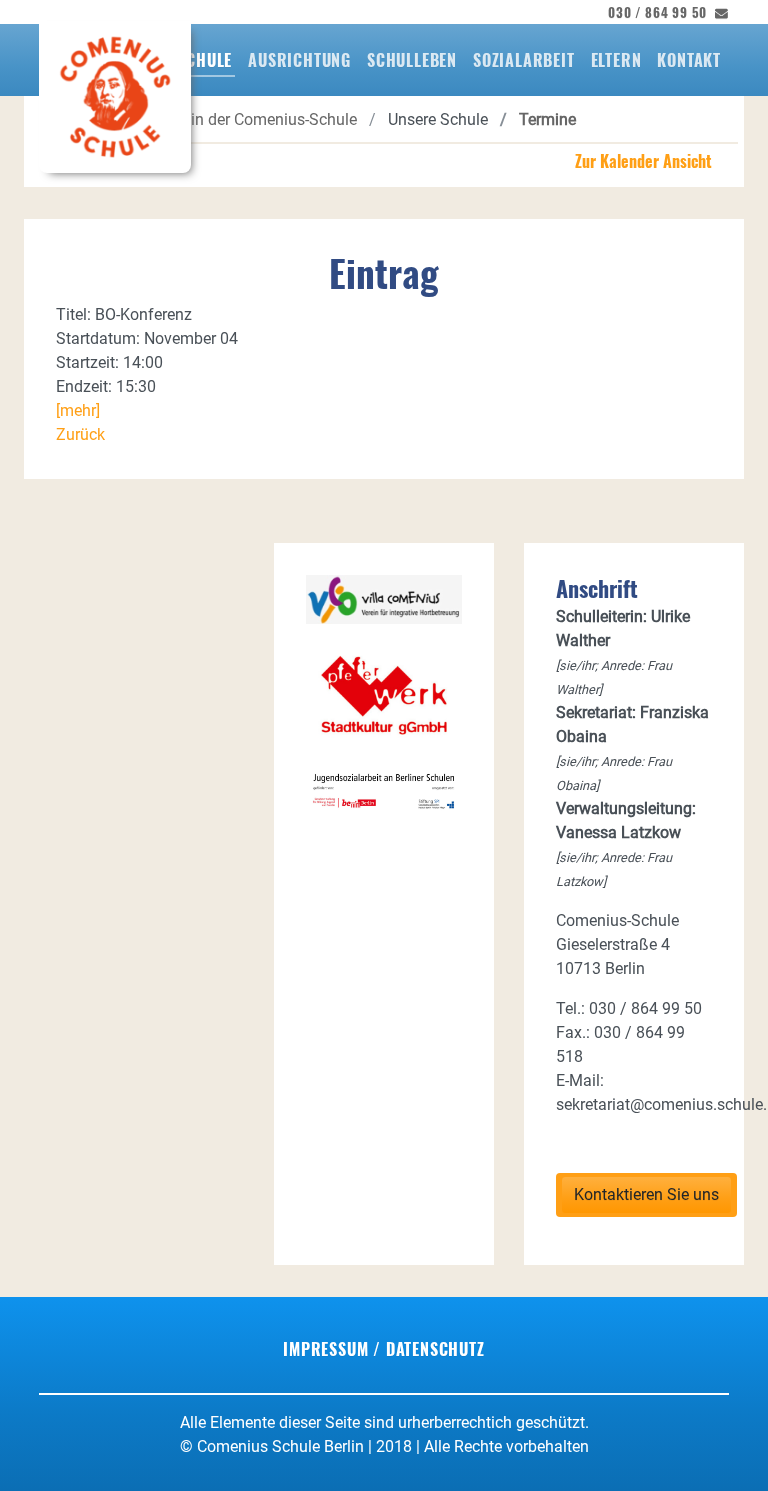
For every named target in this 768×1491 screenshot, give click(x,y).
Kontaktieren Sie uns (646, 1194)
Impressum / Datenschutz (383, 1349)
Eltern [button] (616, 60)
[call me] (718, 12)
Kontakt (689, 60)
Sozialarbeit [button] (524, 60)
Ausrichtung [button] (299, 60)
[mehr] (78, 410)
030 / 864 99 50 (657, 12)
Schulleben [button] (412, 60)
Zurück (80, 434)
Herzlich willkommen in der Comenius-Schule (200, 119)
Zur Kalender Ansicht (643, 161)
